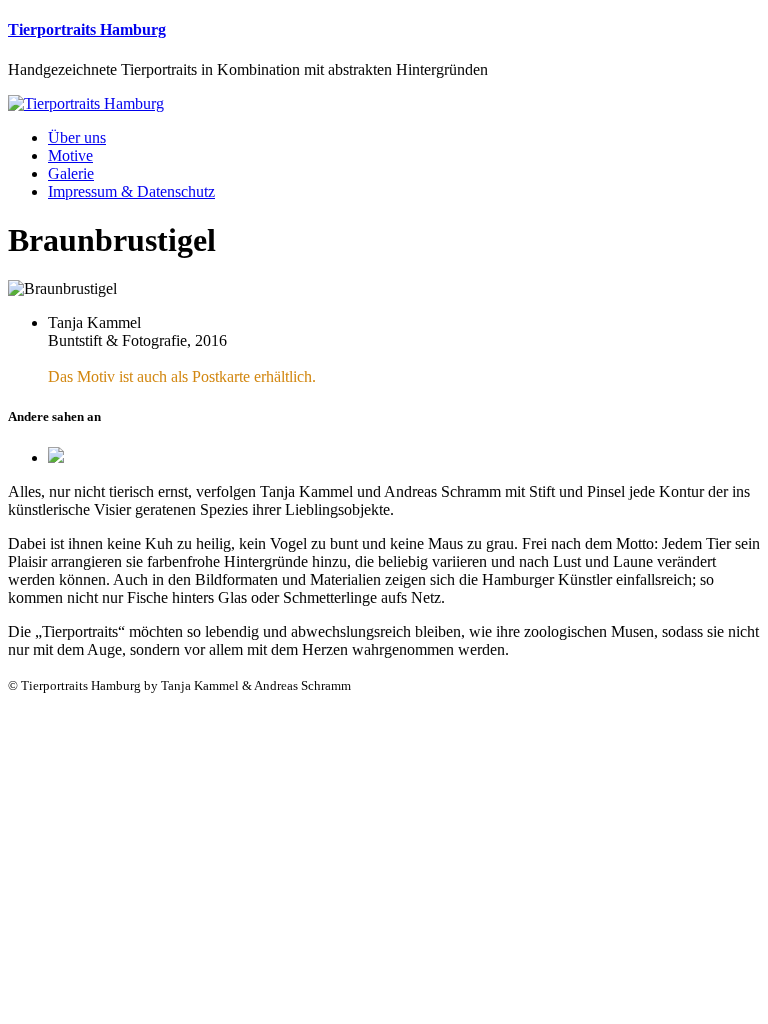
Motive (70, 155)
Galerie (71, 173)
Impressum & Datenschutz (131, 191)
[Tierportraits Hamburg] (86, 103)
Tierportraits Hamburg (87, 29)
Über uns (77, 137)
